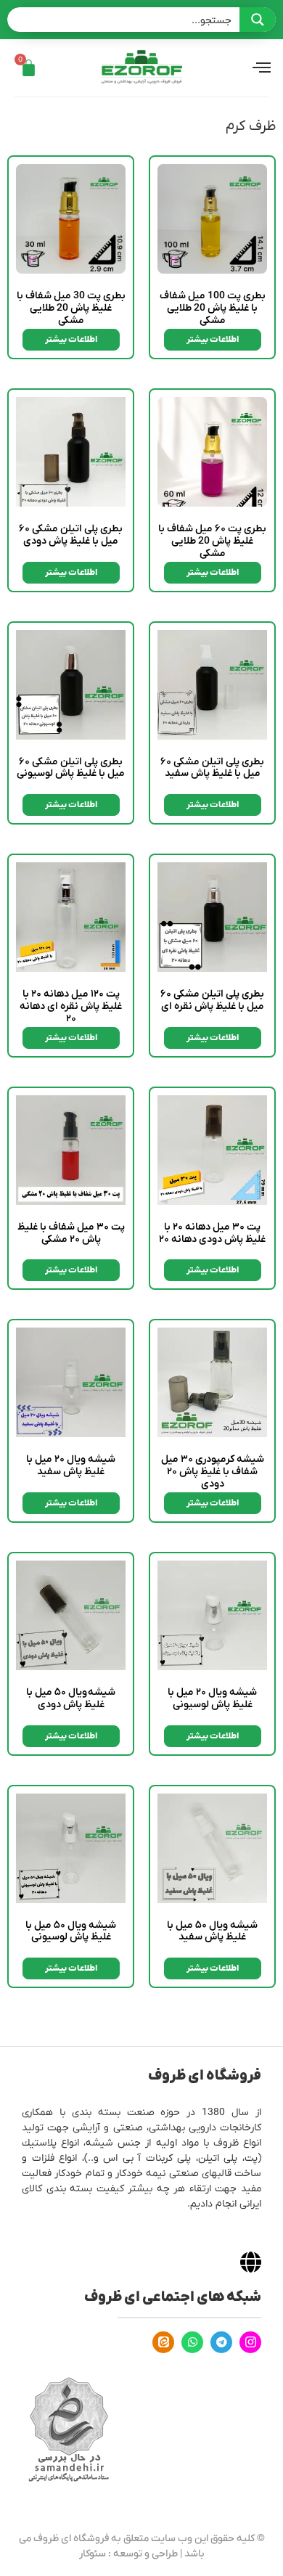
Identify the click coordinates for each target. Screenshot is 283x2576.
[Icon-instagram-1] (250, 2342)
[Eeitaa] (163, 2342)
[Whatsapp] (192, 2342)
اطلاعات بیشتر (213, 340)
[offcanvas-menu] (262, 68)
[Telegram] (221, 2342)
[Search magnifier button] (258, 20)
